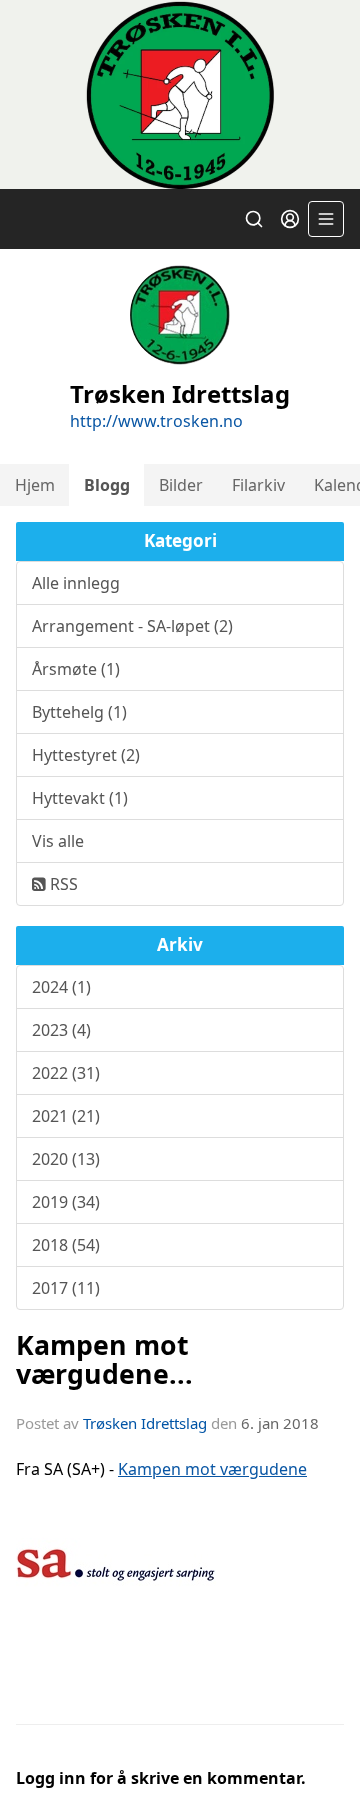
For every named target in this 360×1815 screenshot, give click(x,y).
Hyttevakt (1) (80, 798)
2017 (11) (66, 1288)
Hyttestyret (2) (86, 755)
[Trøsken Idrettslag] (180, 94)
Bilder (181, 485)
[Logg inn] (290, 219)
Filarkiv (258, 485)
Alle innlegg (76, 583)
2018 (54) (66, 1245)
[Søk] (254, 219)
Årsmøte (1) (76, 669)
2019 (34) (66, 1202)
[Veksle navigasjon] (326, 219)
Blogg (107, 485)
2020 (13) (66, 1159)
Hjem (35, 485)
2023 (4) (61, 1030)
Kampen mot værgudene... (104, 1359)
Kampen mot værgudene (212, 1469)
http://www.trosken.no (156, 421)
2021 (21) (66, 1116)
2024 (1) (61, 987)
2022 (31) (66, 1073)
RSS (62, 884)
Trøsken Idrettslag (145, 1423)
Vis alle (58, 841)
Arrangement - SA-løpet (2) (132, 626)
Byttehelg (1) (79, 712)
